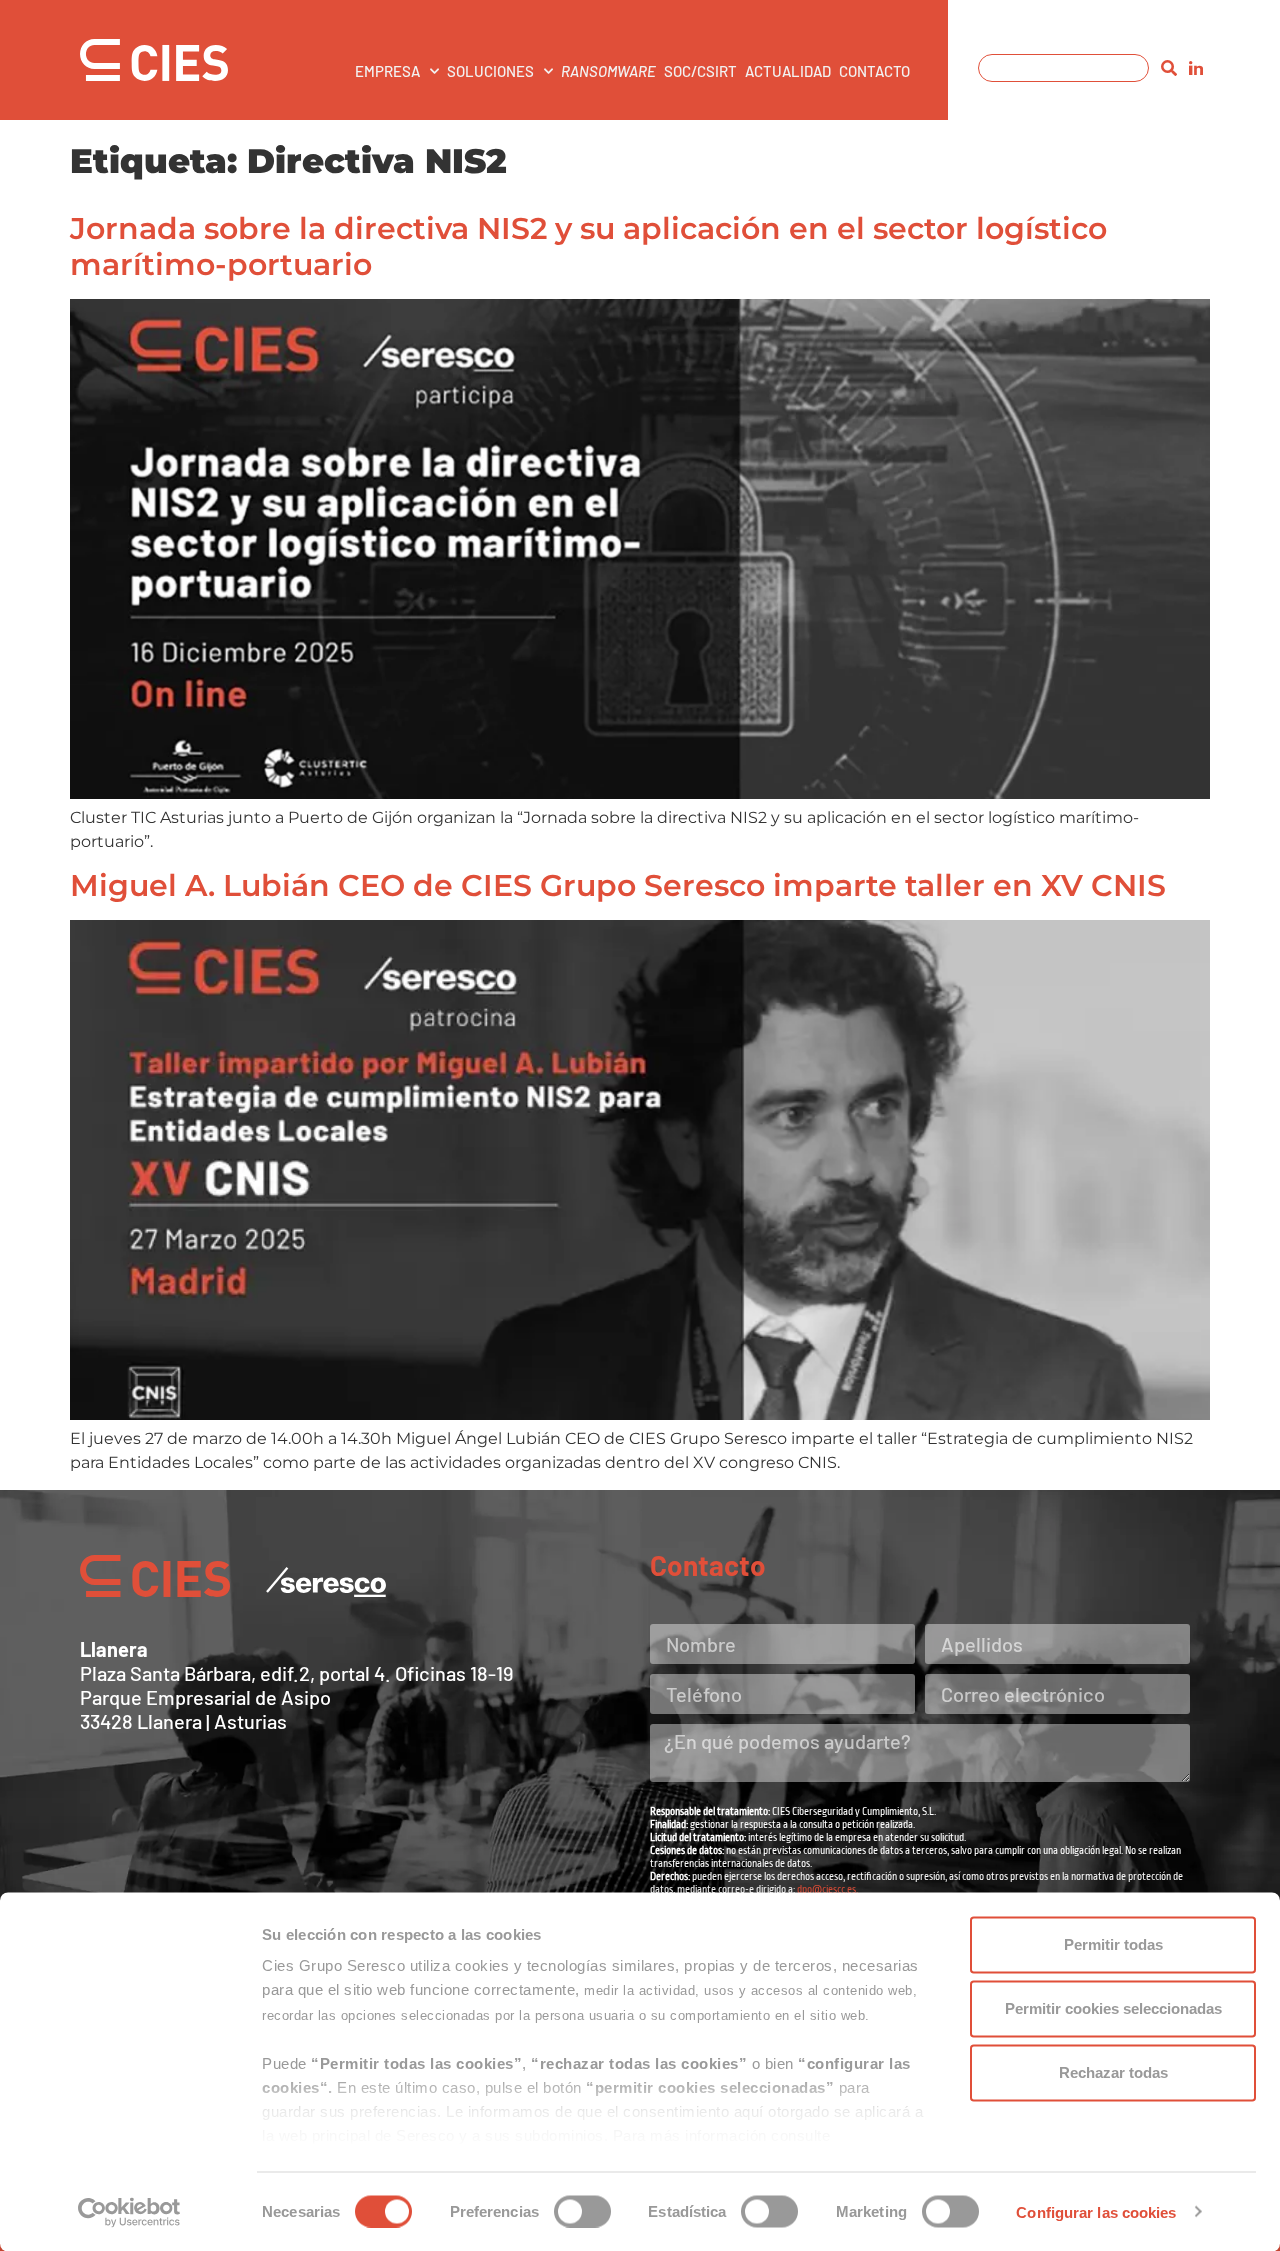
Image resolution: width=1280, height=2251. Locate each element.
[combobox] (1063, 68)
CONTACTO (874, 71)
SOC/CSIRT (700, 71)
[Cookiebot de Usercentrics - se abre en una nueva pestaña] (129, 2212)
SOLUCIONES (490, 71)
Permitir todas (1113, 1944)
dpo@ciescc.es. (827, 1890)
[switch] (582, 2211)
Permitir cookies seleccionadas (1113, 2008)
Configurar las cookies (1096, 2211)
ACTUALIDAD (788, 71)
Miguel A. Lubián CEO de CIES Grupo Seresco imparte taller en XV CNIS (618, 885)
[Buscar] (1169, 68)
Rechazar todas (1113, 2072)
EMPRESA (387, 71)
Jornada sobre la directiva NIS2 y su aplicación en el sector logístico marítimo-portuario (588, 246)
